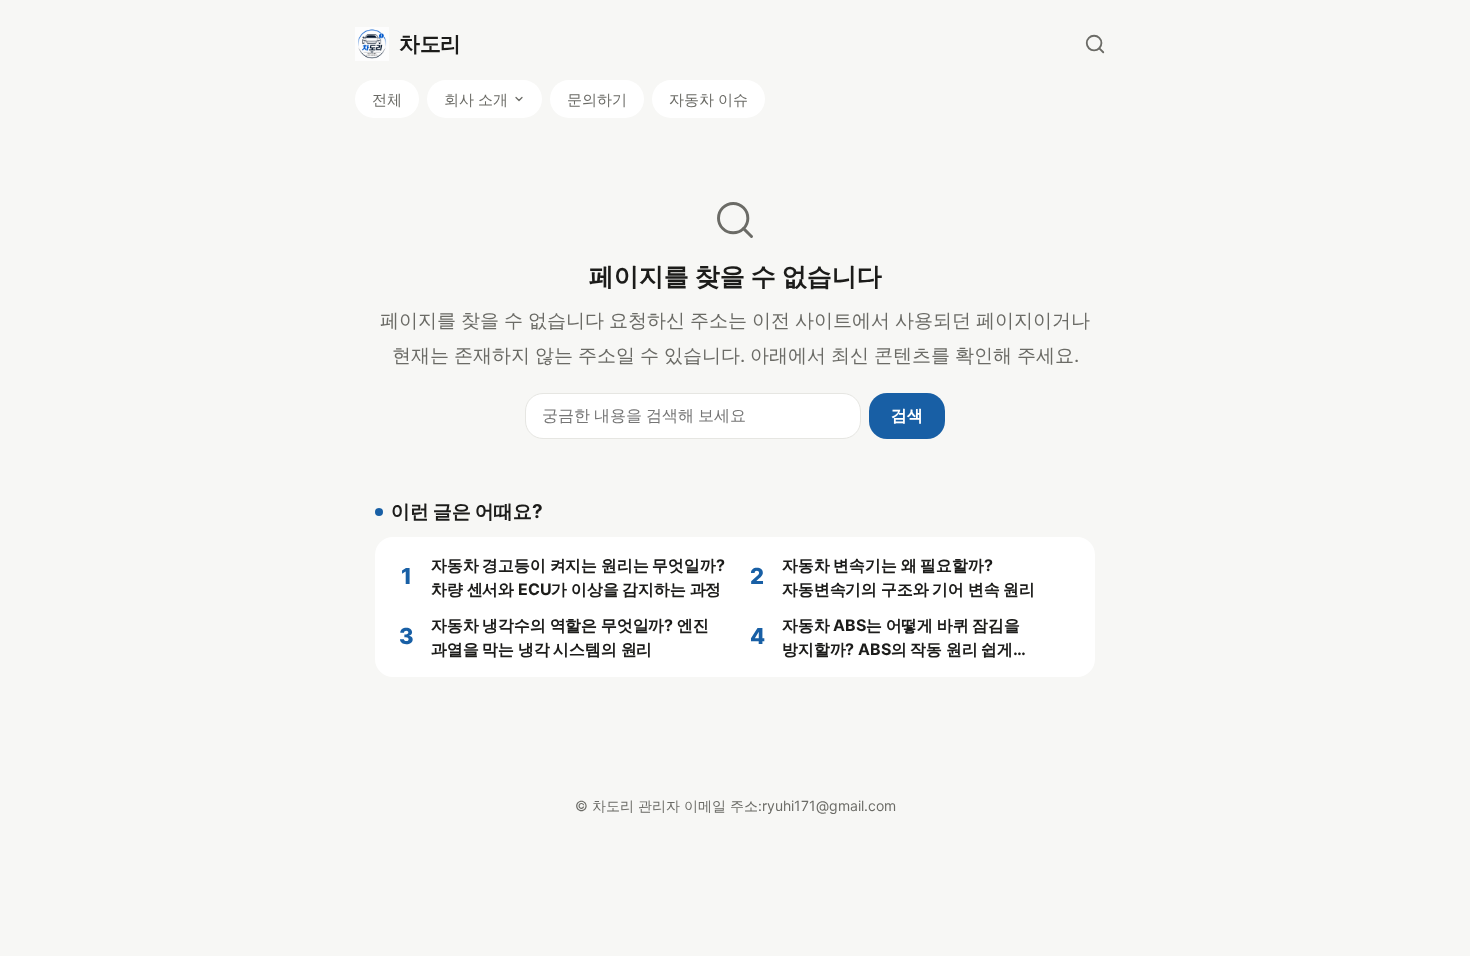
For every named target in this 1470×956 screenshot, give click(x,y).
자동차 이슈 (708, 99)
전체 (387, 99)
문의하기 (597, 99)
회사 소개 (476, 99)
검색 (907, 415)
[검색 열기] (1095, 44)
